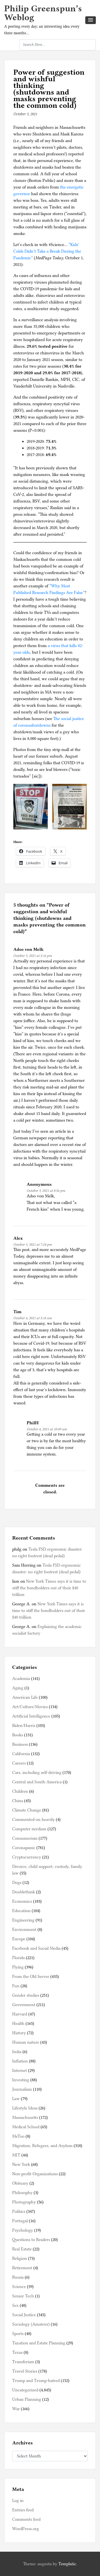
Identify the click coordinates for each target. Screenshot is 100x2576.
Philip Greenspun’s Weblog (43, 13)
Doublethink (24, 1892)
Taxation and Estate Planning (39, 2343)
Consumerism (25, 1838)
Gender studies (26, 1995)
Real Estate (22, 2249)
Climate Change (27, 1810)
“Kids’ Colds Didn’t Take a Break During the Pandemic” (47, 251)
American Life (25, 1697)
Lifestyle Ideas (25, 2108)
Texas (17, 2352)
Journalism (22, 2089)
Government (24, 2005)
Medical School (26, 2127)
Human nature (26, 2042)
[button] (91, 20)
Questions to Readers (31, 2240)
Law (16, 2099)
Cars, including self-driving (37, 1773)
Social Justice (24, 2315)
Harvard (20, 2014)
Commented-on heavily (33, 1820)
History (19, 2033)
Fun (16, 1986)
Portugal (20, 2221)
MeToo (18, 2136)
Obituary (20, 2183)
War (16, 2409)
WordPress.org (26, 2529)
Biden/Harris (24, 1726)
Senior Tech (23, 2296)
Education (21, 1911)
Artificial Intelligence (31, 1716)
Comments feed (26, 2519)
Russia (18, 2277)
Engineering (23, 1920)
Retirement (22, 2268)
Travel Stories (25, 2371)
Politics (19, 2211)
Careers (19, 1763)
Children (20, 1791)
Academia (21, 1679)
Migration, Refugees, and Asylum (42, 2146)
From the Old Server (31, 1976)
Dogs (17, 1883)
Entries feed (23, 2510)
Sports (18, 2334)
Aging (18, 1688)
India (17, 2052)
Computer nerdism (29, 1829)
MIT (16, 2155)
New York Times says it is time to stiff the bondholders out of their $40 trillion (49, 1588)
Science (19, 2287)
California (21, 1754)
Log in (18, 2501)
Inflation (20, 2061)
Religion (20, 2258)
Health (18, 2023)
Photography (24, 2202)
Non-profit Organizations (35, 2174)
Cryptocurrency (27, 1857)
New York (21, 2164)
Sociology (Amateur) (31, 2324)
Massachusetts (25, 2117)
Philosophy (22, 2193)
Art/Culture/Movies (30, 1707)
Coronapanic (24, 1848)
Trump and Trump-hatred (36, 2381)
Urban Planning (27, 2399)
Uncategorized (25, 2390)
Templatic (67, 2564)
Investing (21, 2080)
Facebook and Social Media (36, 1948)
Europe (19, 1939)
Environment (24, 1930)
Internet (20, 2070)
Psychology (23, 2230)
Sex (15, 2305)
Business (20, 1744)
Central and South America (37, 1782)
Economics (22, 1901)
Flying (18, 1967)
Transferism (23, 2362)
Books (18, 1735)
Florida (18, 1958)
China (18, 1801)
